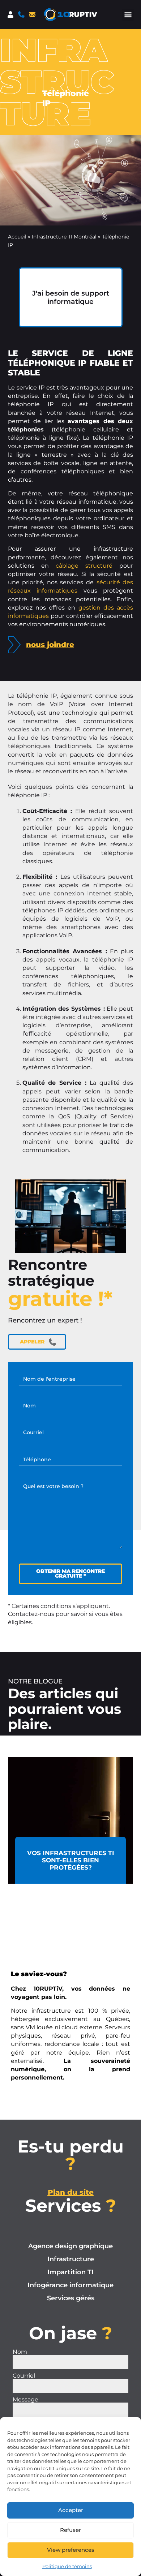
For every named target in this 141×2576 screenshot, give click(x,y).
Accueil (17, 237)
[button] (128, 15)
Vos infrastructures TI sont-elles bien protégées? (71, 1860)
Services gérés (71, 2298)
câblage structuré (84, 566)
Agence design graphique (70, 2246)
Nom (20, 2352)
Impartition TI (70, 2272)
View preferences (71, 2550)
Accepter (71, 2510)
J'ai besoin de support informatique (71, 297)
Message (25, 2400)
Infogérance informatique (70, 2285)
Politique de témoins (67, 2566)
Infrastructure (71, 2259)
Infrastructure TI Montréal (64, 237)
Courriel (24, 2376)
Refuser (70, 2530)
